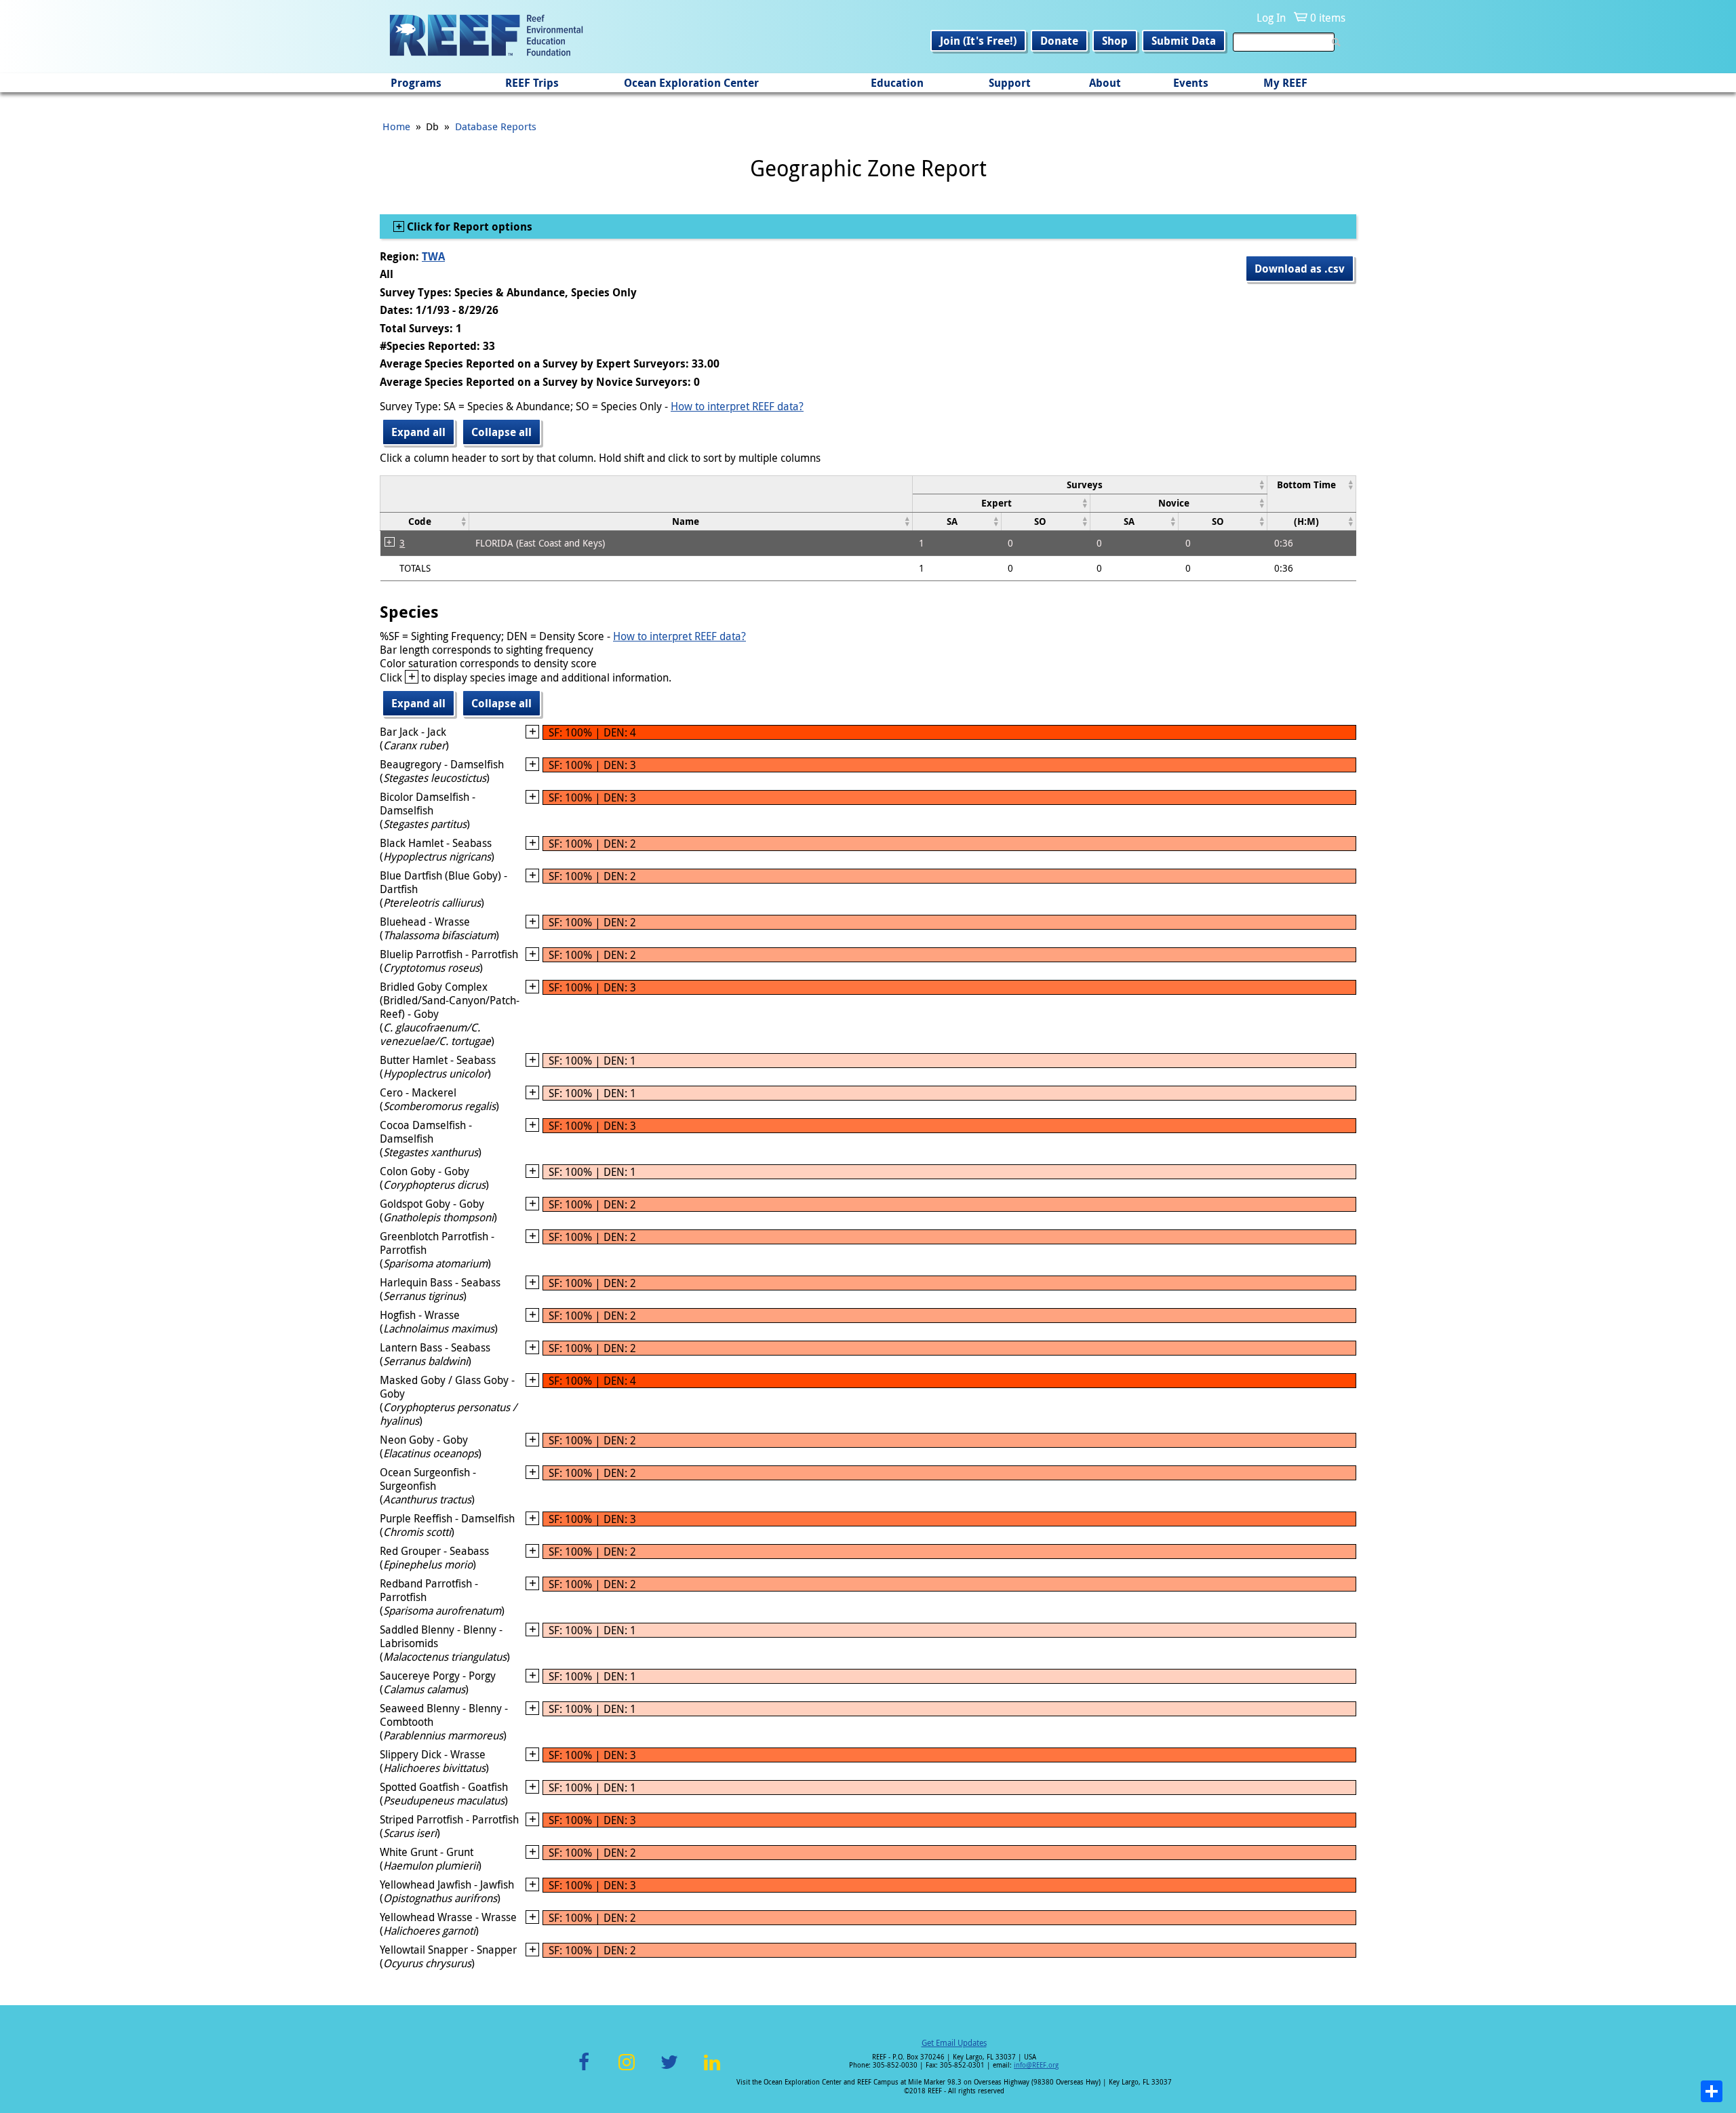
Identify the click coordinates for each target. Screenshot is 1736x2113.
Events (1191, 83)
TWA (433, 256)
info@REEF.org (1036, 2065)
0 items (1328, 18)
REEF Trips (532, 83)
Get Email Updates (954, 2042)
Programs (416, 83)
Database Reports (496, 126)
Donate (1059, 41)
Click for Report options (468, 226)
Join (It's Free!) (978, 41)
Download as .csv (1300, 269)
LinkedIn (712, 2070)
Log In (1271, 18)
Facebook (584, 2070)
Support (1010, 83)
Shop (1115, 41)
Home (396, 126)
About (1105, 83)
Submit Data (1184, 41)
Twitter (669, 2070)
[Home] (486, 37)
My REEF (1285, 83)
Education (897, 83)
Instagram (627, 2070)
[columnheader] (1089, 485)
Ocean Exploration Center (691, 83)
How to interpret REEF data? (737, 406)
